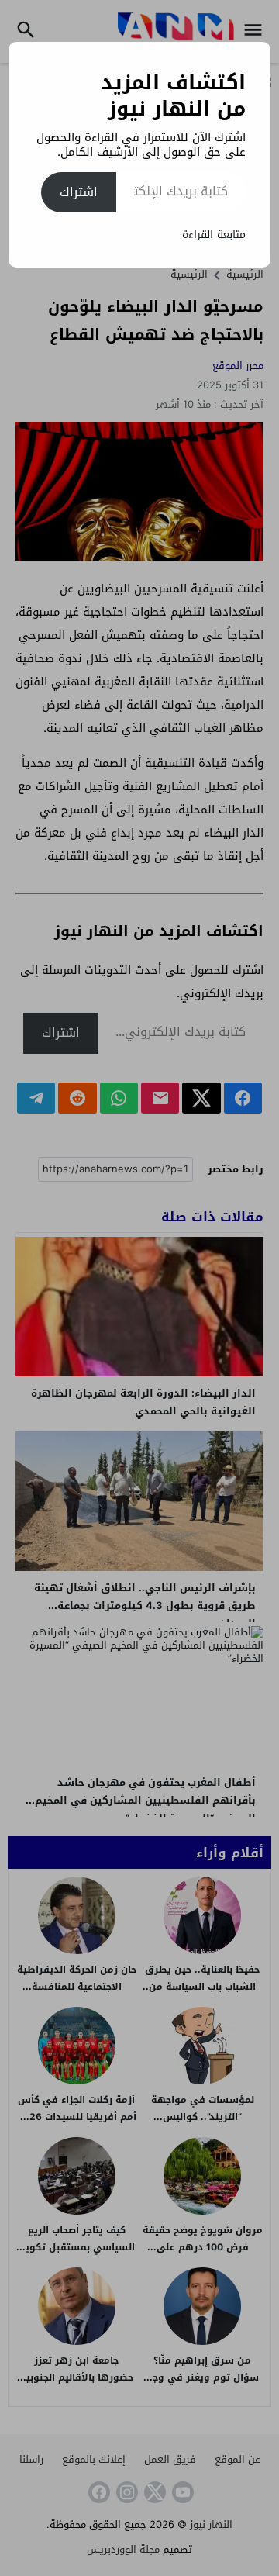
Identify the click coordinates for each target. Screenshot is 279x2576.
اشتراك (79, 192)
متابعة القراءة (214, 235)
